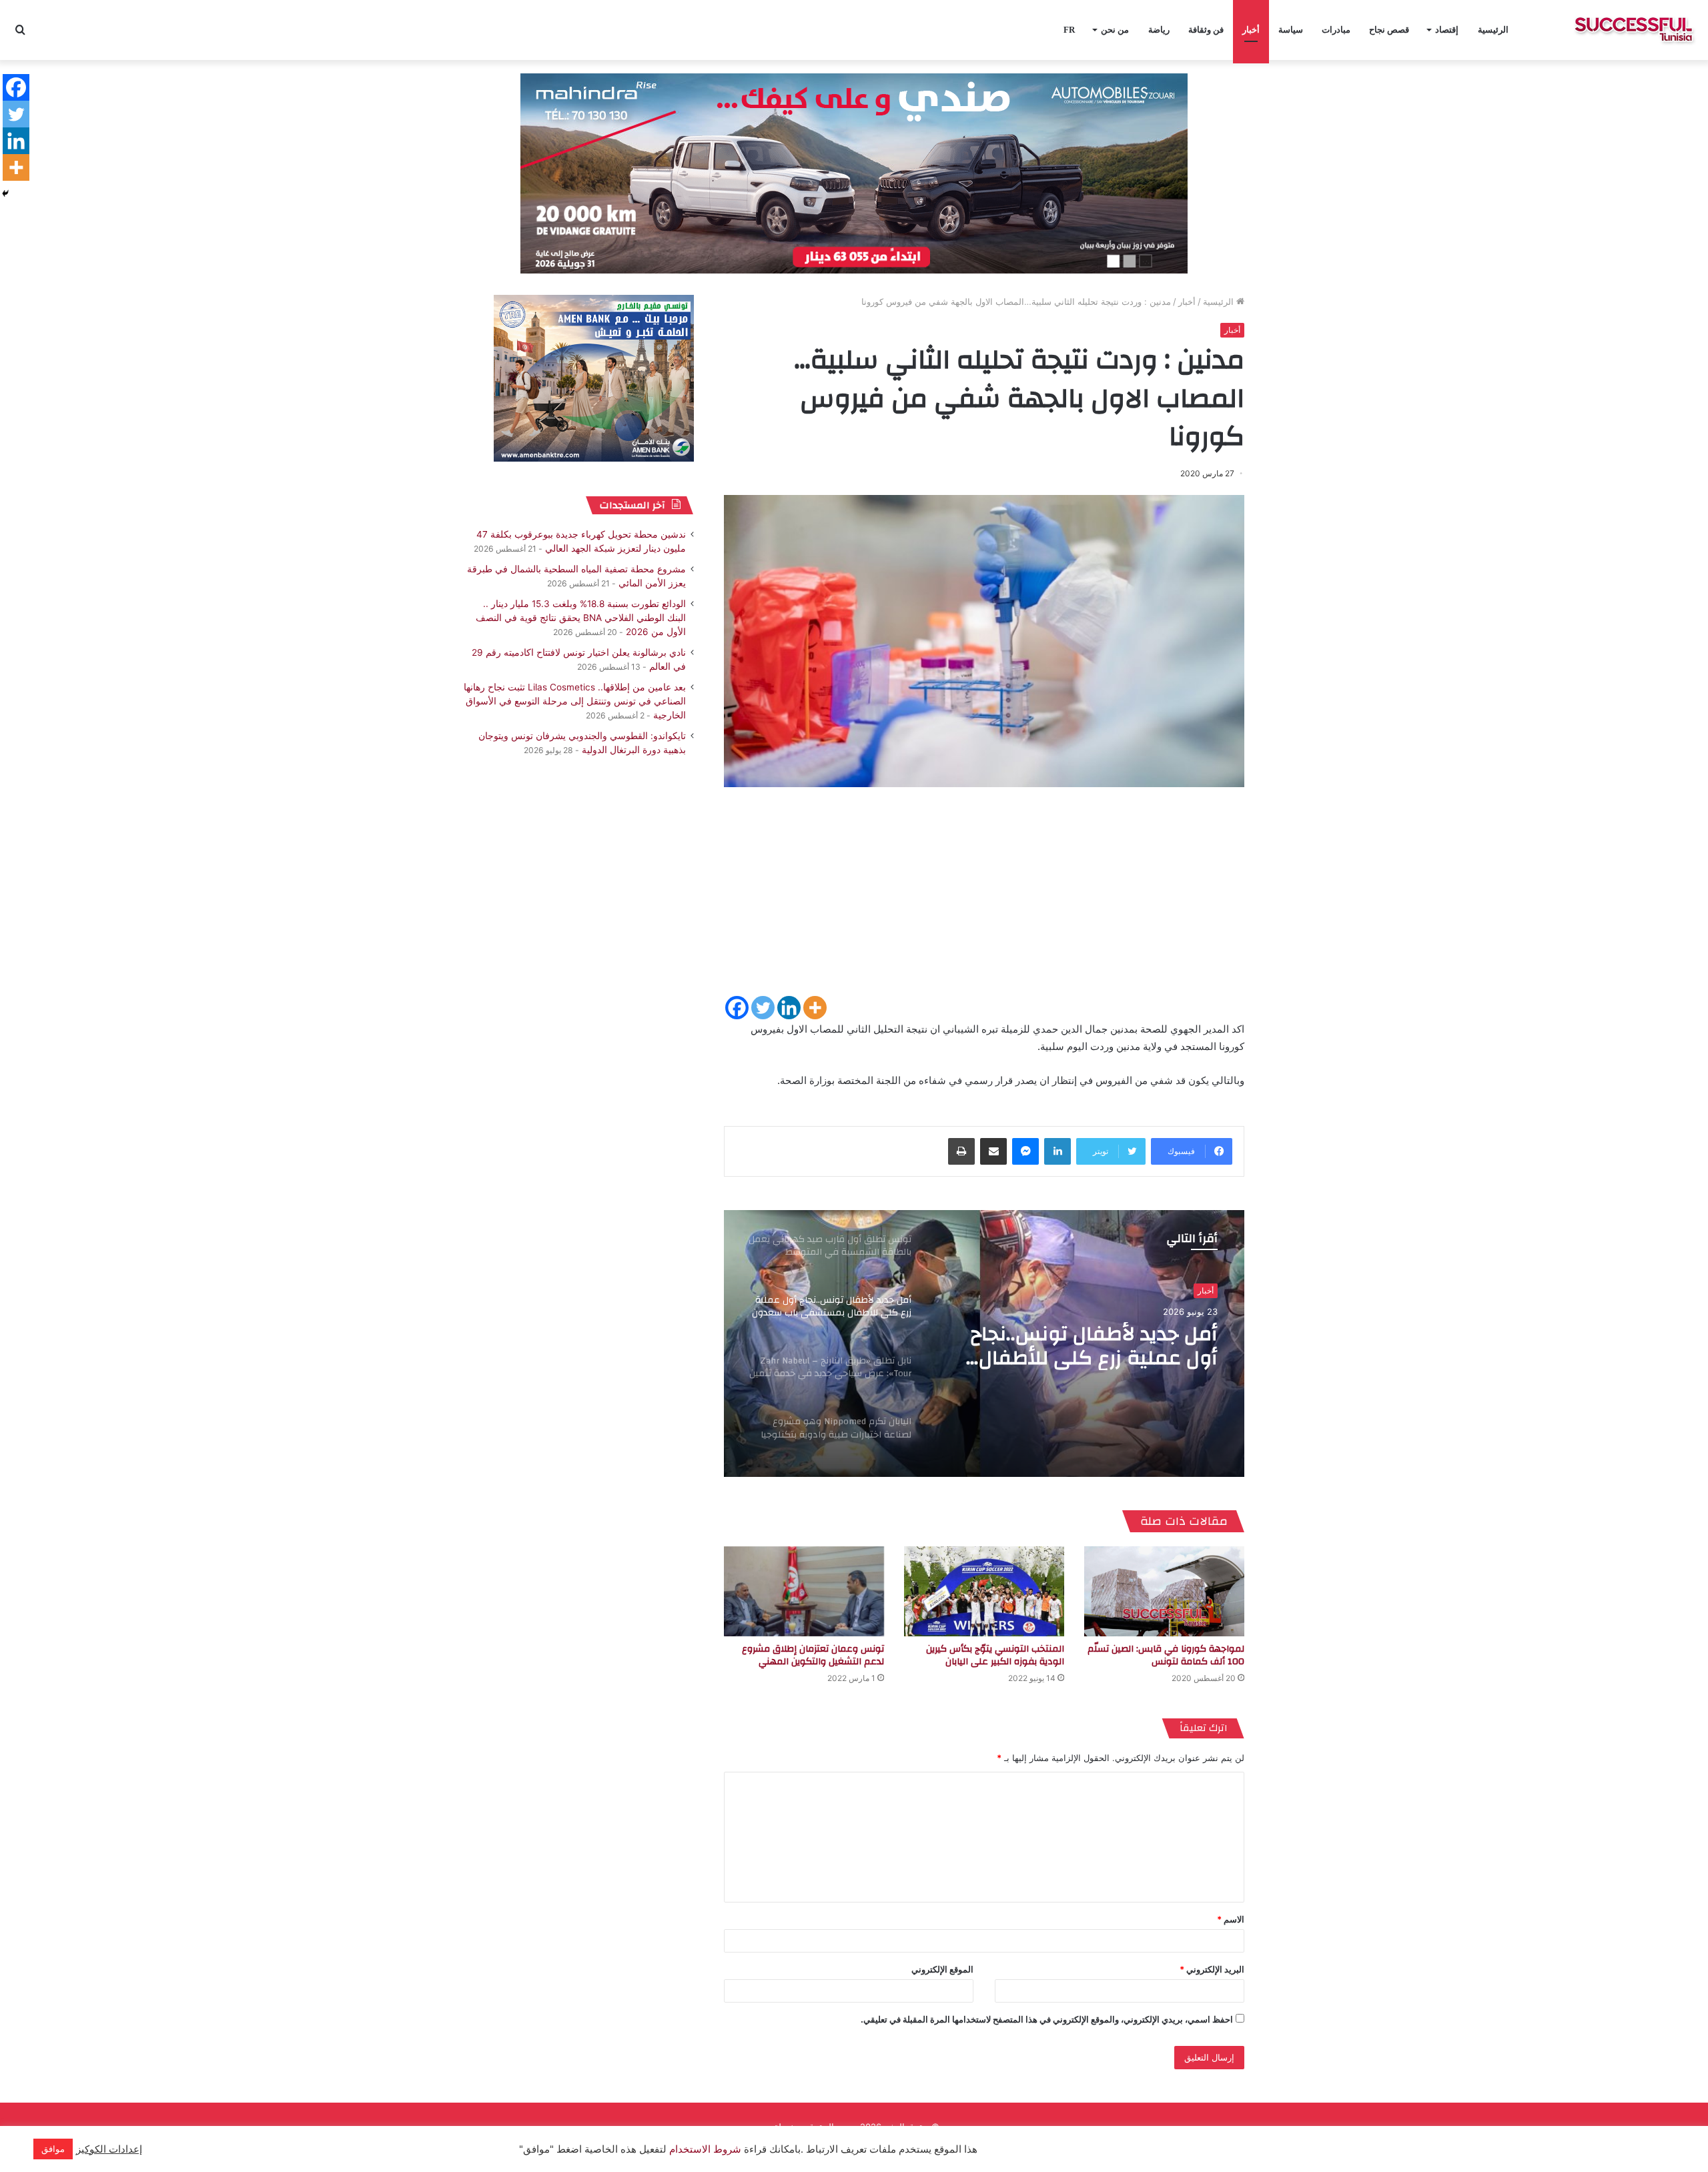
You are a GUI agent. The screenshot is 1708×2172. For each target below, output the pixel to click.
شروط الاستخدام (704, 2149)
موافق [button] (53, 2149)
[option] (984, 1343)
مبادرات (1336, 30)
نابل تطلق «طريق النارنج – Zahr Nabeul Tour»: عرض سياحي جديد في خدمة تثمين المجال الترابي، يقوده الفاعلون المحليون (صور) (1078, 1346)
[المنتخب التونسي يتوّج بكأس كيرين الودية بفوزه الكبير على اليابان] (984, 1591)
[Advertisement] (984, 901)
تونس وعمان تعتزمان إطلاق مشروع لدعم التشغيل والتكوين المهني (813, 1655)
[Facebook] (737, 1008)
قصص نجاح (1389, 30)
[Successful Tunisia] (1634, 30)
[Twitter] (763, 1008)
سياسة (1291, 30)
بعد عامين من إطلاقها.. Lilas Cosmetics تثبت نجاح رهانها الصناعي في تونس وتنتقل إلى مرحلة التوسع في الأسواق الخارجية (575, 701)
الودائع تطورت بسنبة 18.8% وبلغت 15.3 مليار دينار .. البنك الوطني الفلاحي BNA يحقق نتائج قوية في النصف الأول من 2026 (581, 618)
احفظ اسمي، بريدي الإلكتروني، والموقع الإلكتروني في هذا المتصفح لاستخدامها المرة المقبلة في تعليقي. (1047, 2019)
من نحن (1115, 30)
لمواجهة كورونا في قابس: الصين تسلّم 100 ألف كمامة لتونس (1166, 1655)
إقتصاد (1447, 30)
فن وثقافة (1206, 30)
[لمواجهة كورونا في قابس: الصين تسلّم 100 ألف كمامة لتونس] (1164, 1591)
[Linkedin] (789, 1008)
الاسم (1231, 1919)
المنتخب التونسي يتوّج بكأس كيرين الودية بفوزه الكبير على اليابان (995, 1655)
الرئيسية (1493, 30)
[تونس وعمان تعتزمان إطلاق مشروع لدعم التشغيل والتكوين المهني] (804, 1591)
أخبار (1251, 30)
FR (1069, 30)
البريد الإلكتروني (1212, 1969)
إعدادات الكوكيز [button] (109, 2149)
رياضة (1159, 30)
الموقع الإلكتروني (942, 1969)
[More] (815, 1008)
